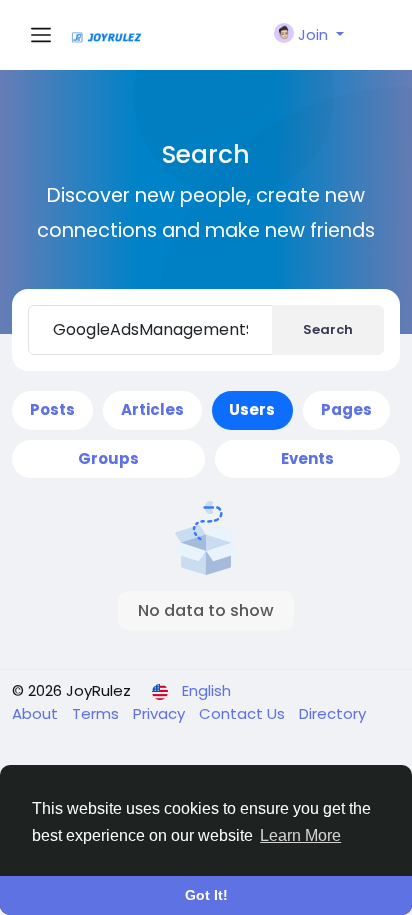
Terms (97, 713)
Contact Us (244, 713)
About (37, 713)
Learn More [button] (300, 835)
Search (328, 329)
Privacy (161, 713)
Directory (332, 713)
